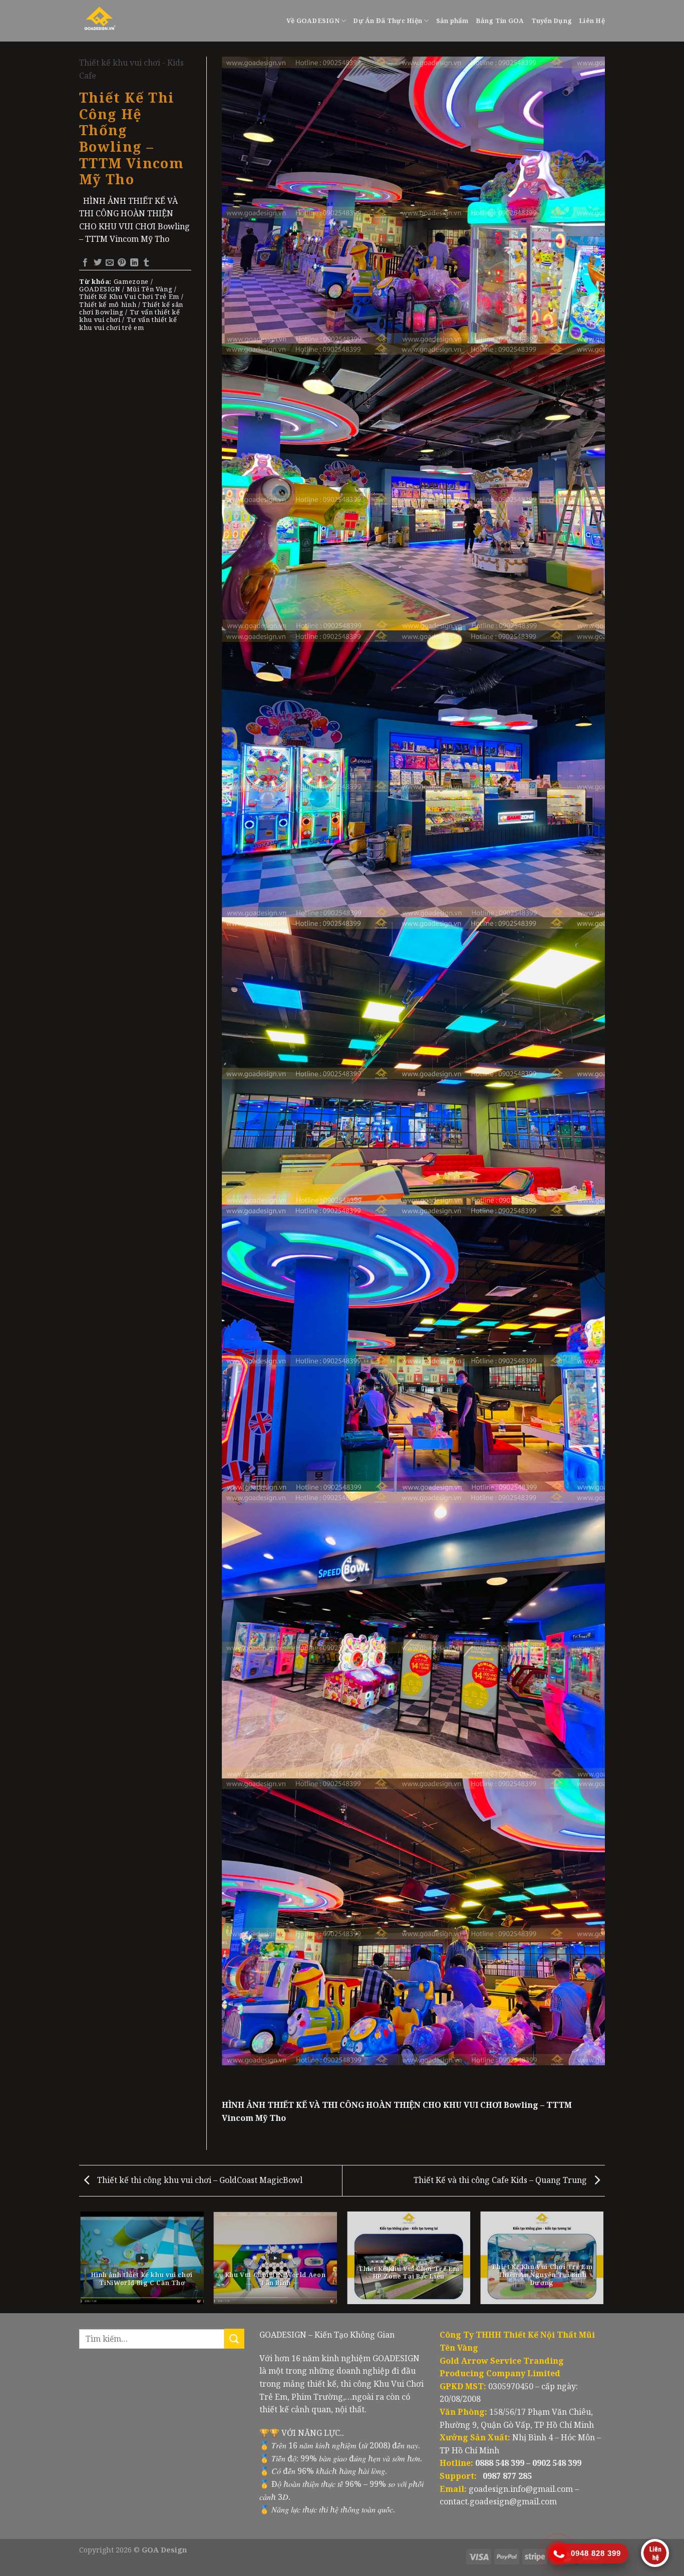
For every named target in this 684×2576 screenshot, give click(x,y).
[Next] (603, 2262)
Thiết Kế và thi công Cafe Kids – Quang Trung (501, 2180)
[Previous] (81, 2262)
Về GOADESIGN (313, 21)
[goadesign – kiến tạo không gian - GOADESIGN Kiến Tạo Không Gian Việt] (124, 21)
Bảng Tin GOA (500, 21)
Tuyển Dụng (552, 21)
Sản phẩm (452, 21)
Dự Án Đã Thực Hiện (388, 21)
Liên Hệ (592, 21)
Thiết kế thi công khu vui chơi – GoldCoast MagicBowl (199, 2180)
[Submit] (234, 2338)
